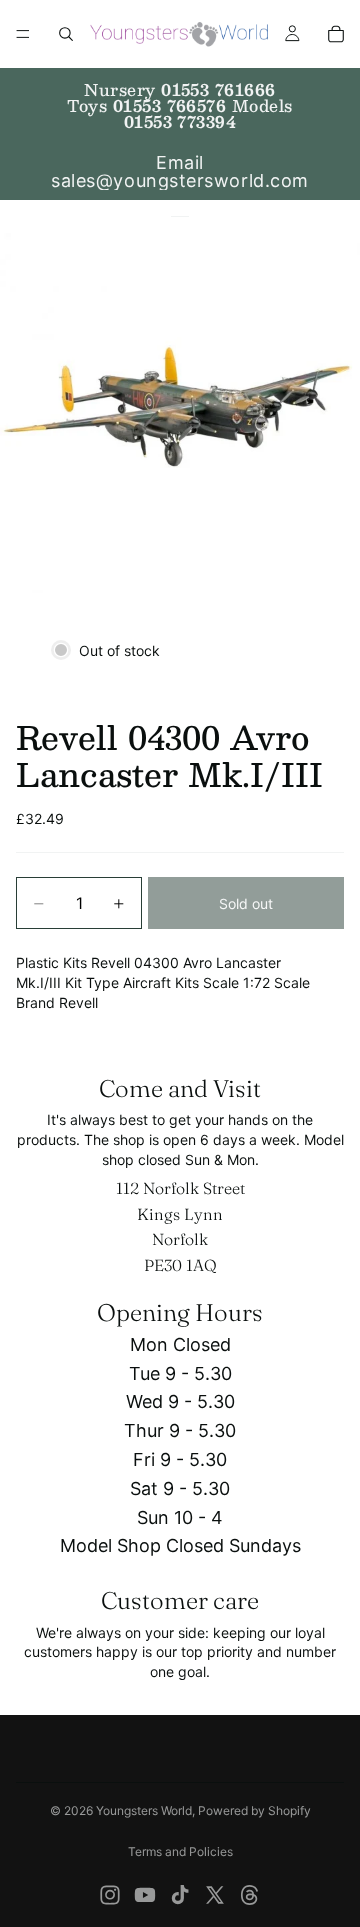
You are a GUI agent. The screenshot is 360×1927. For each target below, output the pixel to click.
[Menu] (23, 34)
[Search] (66, 34)
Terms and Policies (180, 1851)
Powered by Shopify (254, 1810)
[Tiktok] (180, 1895)
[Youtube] (145, 1895)
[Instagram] (110, 1895)
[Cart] (336, 34)
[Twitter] (215, 1895)
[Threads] (250, 1895)
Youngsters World (144, 1810)
